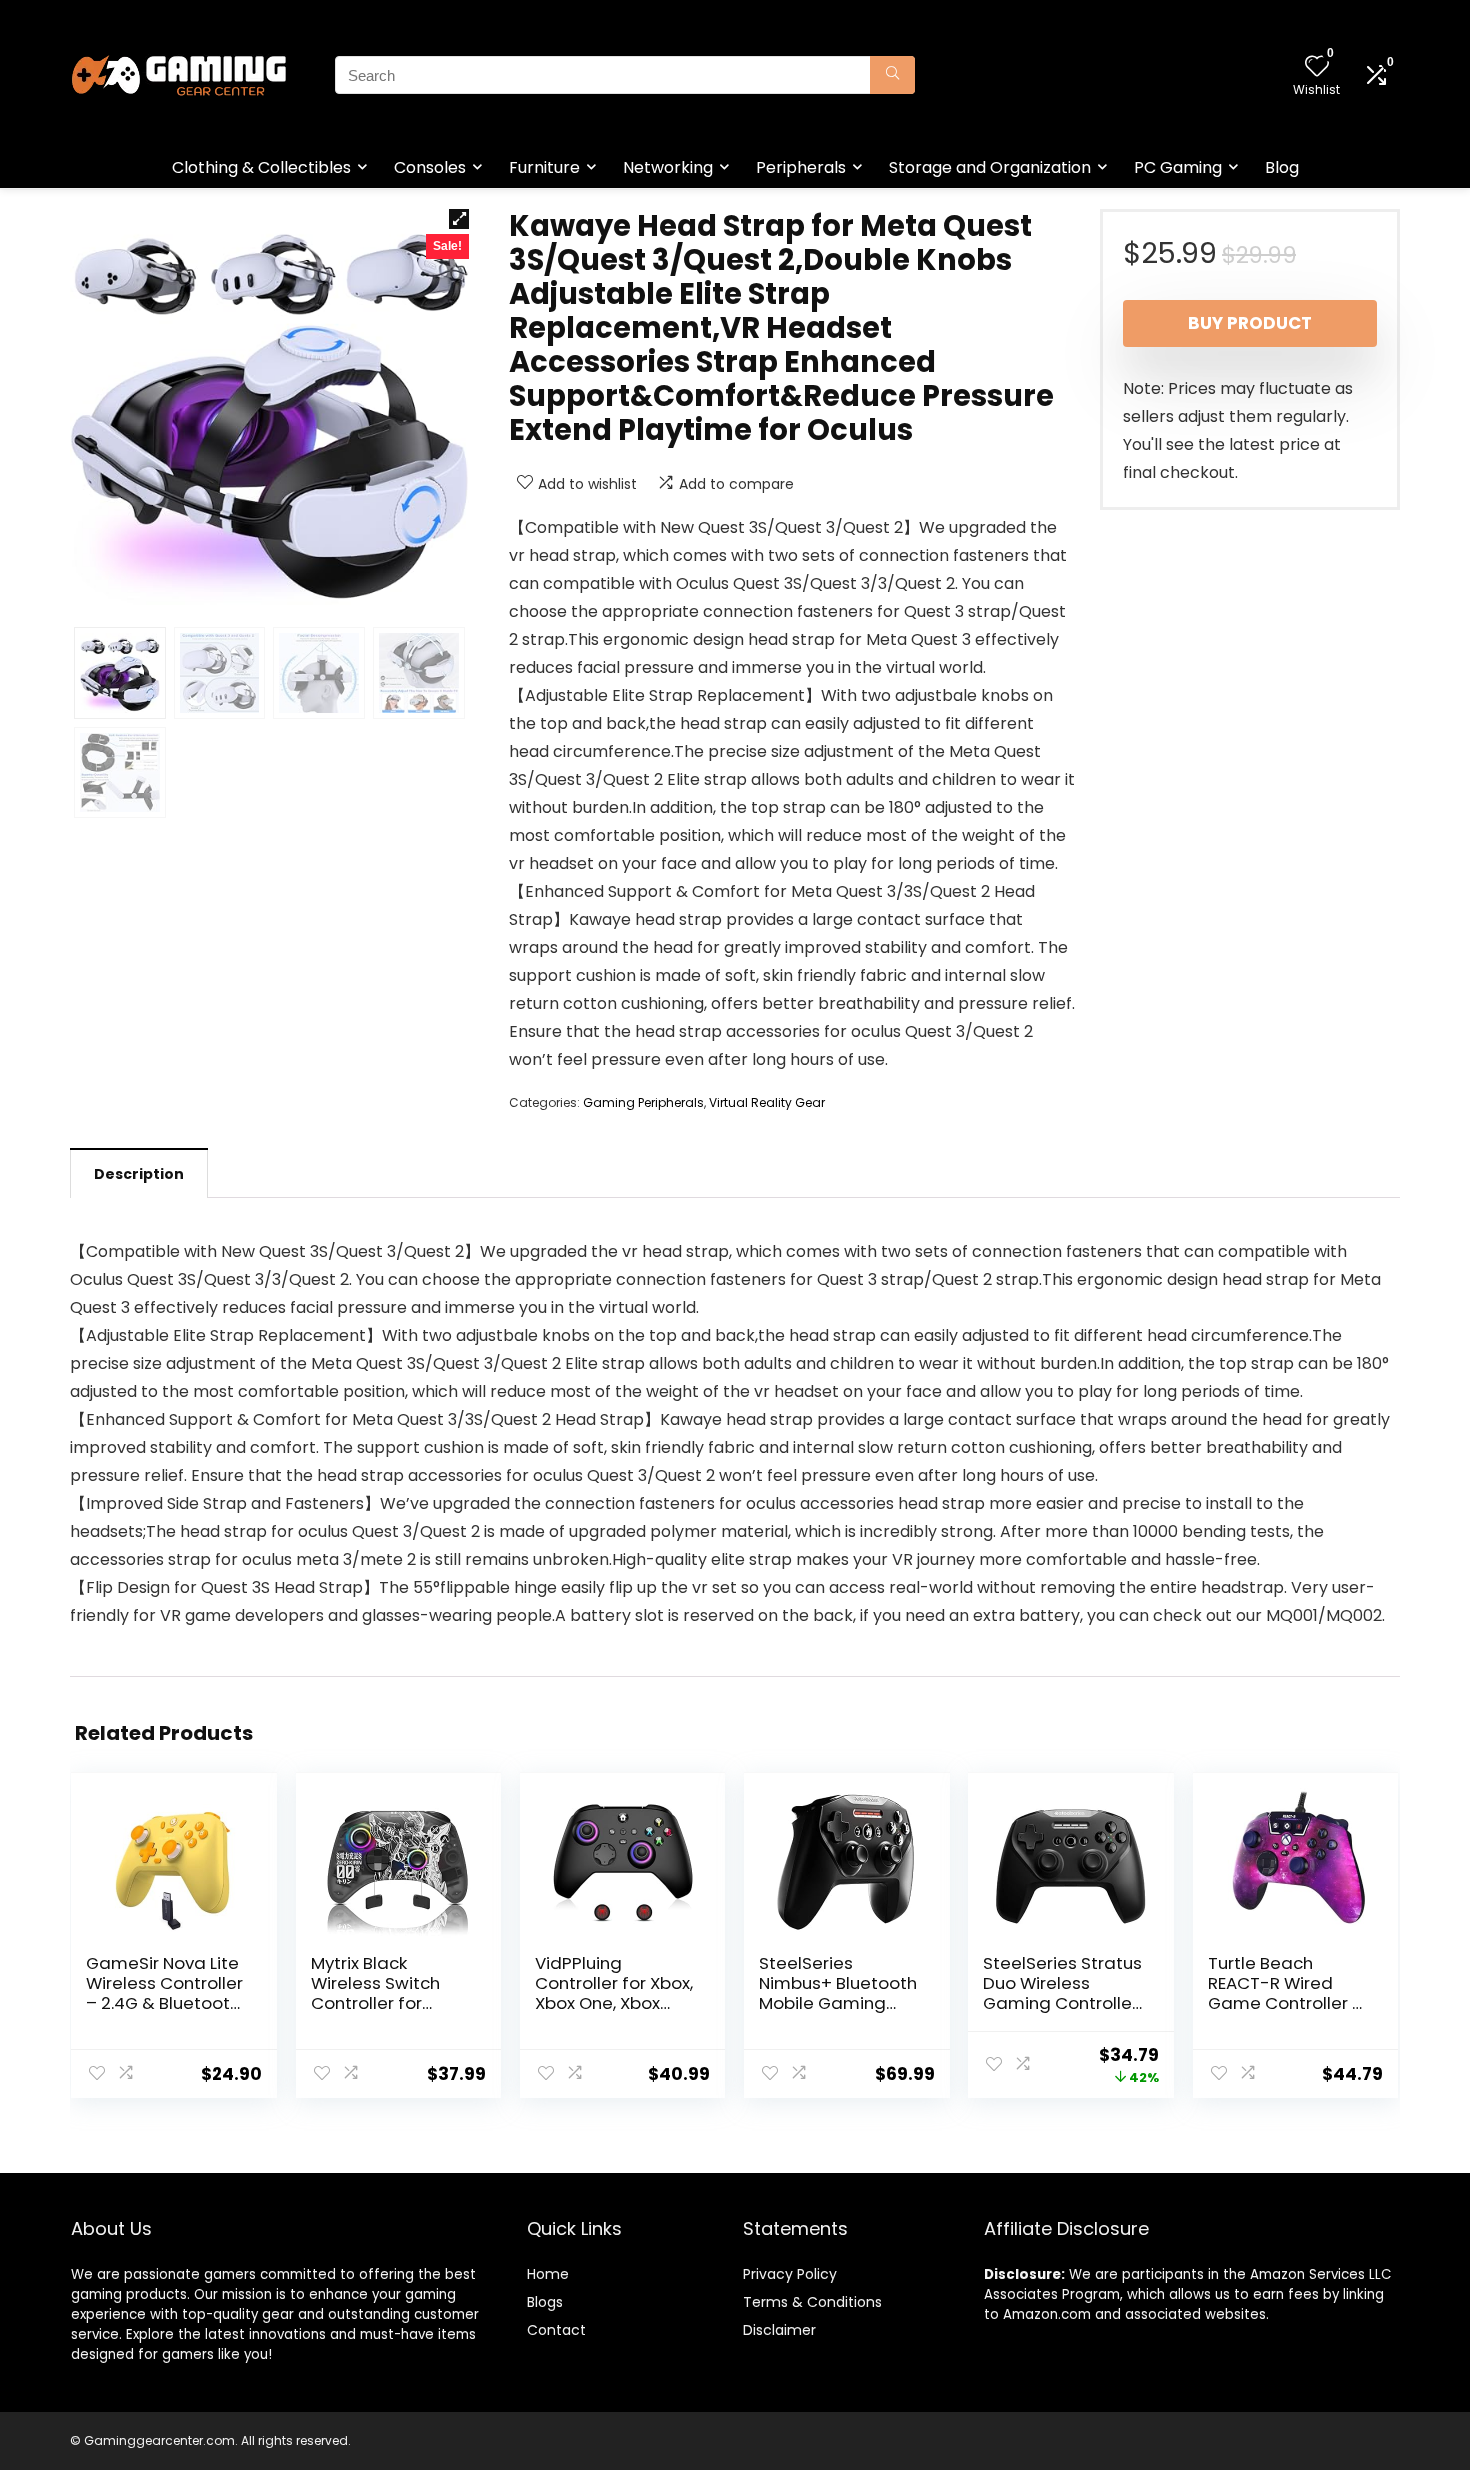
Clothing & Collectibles (261, 167)
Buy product (1250, 323)
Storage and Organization (990, 167)
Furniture (544, 167)
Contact (556, 2330)
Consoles (430, 167)
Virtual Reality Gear (767, 1102)
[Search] (892, 75)
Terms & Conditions (812, 2302)
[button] (459, 219)
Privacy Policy (790, 2274)
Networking (668, 167)
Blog (1282, 167)
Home (548, 2274)
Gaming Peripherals (643, 1102)
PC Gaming (1178, 167)
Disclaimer (779, 2330)
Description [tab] (139, 1174)
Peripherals (801, 167)
